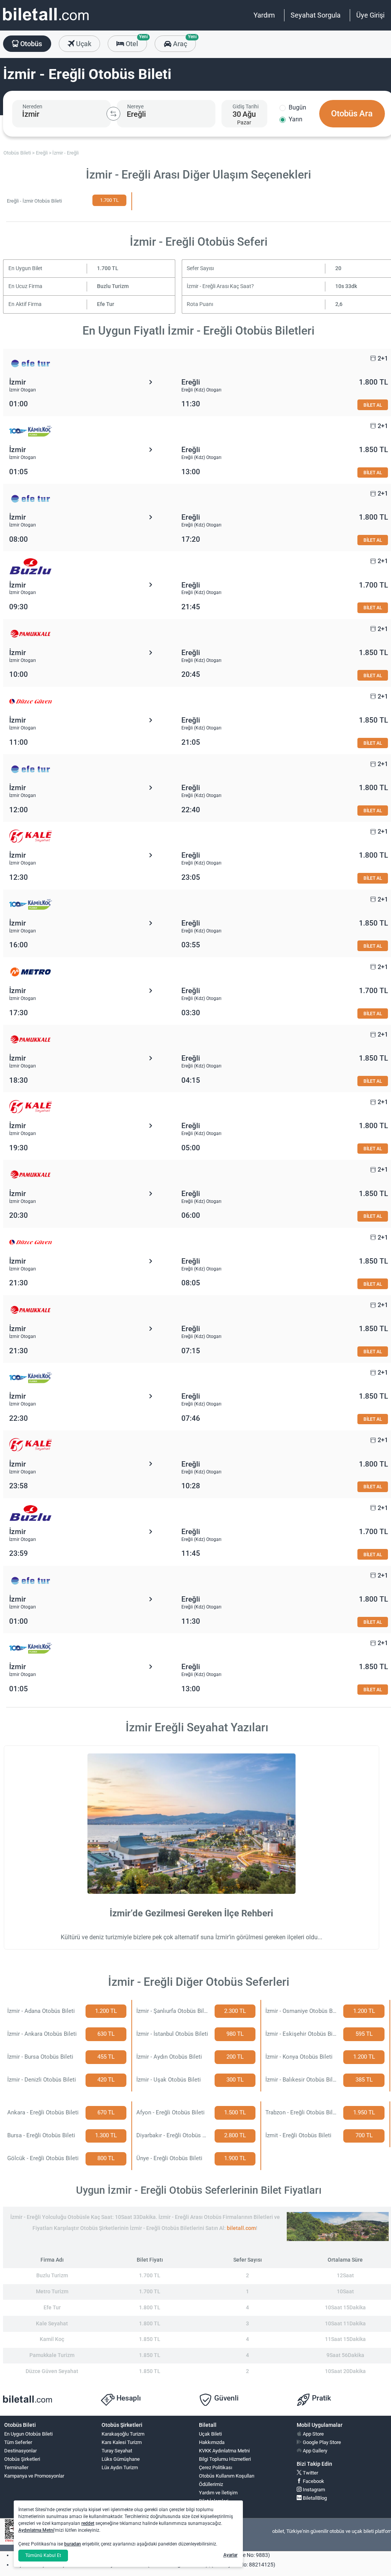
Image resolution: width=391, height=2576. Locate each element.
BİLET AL (373, 405)
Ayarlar (230, 2555)
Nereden (32, 106)
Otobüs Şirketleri (22, 2459)
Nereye (135, 106)
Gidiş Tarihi (246, 106)
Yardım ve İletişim (218, 2493)
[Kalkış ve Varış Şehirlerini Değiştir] (113, 114)
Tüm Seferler (18, 2442)
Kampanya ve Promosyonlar (34, 2476)
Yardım (264, 15)
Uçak (83, 44)
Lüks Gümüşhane (121, 2459)
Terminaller (16, 2467)
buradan (73, 2544)
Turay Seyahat (117, 2451)
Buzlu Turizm (113, 286)
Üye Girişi (370, 15)
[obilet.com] (46, 21)
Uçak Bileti (210, 2434)
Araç (183, 42)
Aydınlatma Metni (36, 2530)
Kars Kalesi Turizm (122, 2442)
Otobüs (30, 44)
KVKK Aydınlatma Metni (224, 2451)
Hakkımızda (212, 2442)
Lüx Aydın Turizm (120, 2467)
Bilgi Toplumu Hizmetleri (225, 2459)
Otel (136, 42)
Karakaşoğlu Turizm (123, 2434)
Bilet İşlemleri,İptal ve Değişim (216, 2504)
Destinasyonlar (20, 2451)
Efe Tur (106, 304)
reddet (88, 2523)
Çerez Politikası (216, 2467)
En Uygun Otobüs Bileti (28, 2434)
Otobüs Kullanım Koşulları (227, 2476)
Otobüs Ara (352, 114)
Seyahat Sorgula (316, 15)
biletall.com (241, 2228)
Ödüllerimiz (211, 2484)
